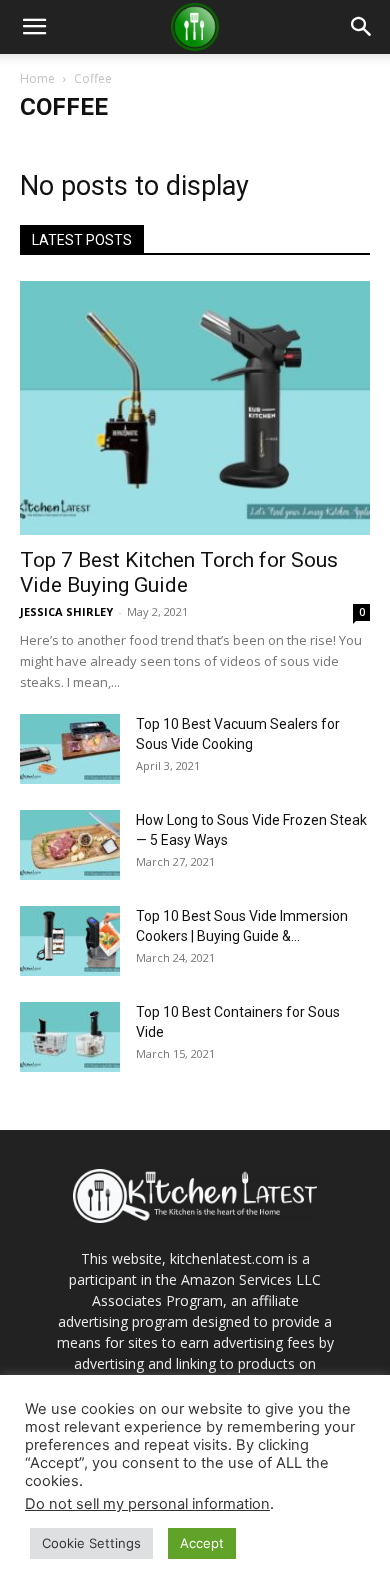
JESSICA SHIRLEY (66, 611)
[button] (34, 27)
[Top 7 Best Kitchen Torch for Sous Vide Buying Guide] (195, 408)
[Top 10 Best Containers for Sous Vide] (70, 1037)
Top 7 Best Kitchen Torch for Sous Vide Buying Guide (179, 572)
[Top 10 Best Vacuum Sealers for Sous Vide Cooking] (70, 749)
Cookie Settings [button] (91, 1543)
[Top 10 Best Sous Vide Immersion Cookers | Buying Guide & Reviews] (70, 941)
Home (37, 78)
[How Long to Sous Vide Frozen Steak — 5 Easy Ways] (70, 845)
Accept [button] (202, 1543)
